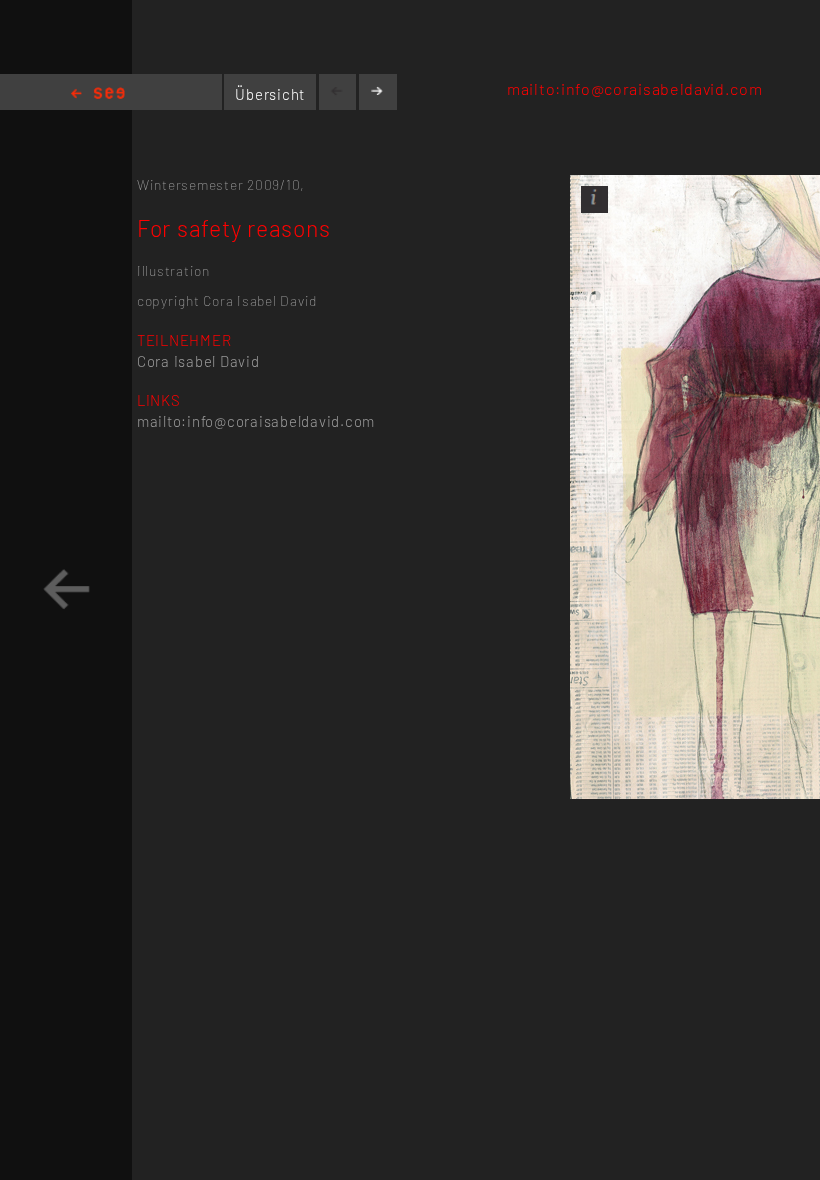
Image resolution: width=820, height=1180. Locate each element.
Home (98, 94)
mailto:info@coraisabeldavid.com (634, 88)
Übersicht (270, 94)
